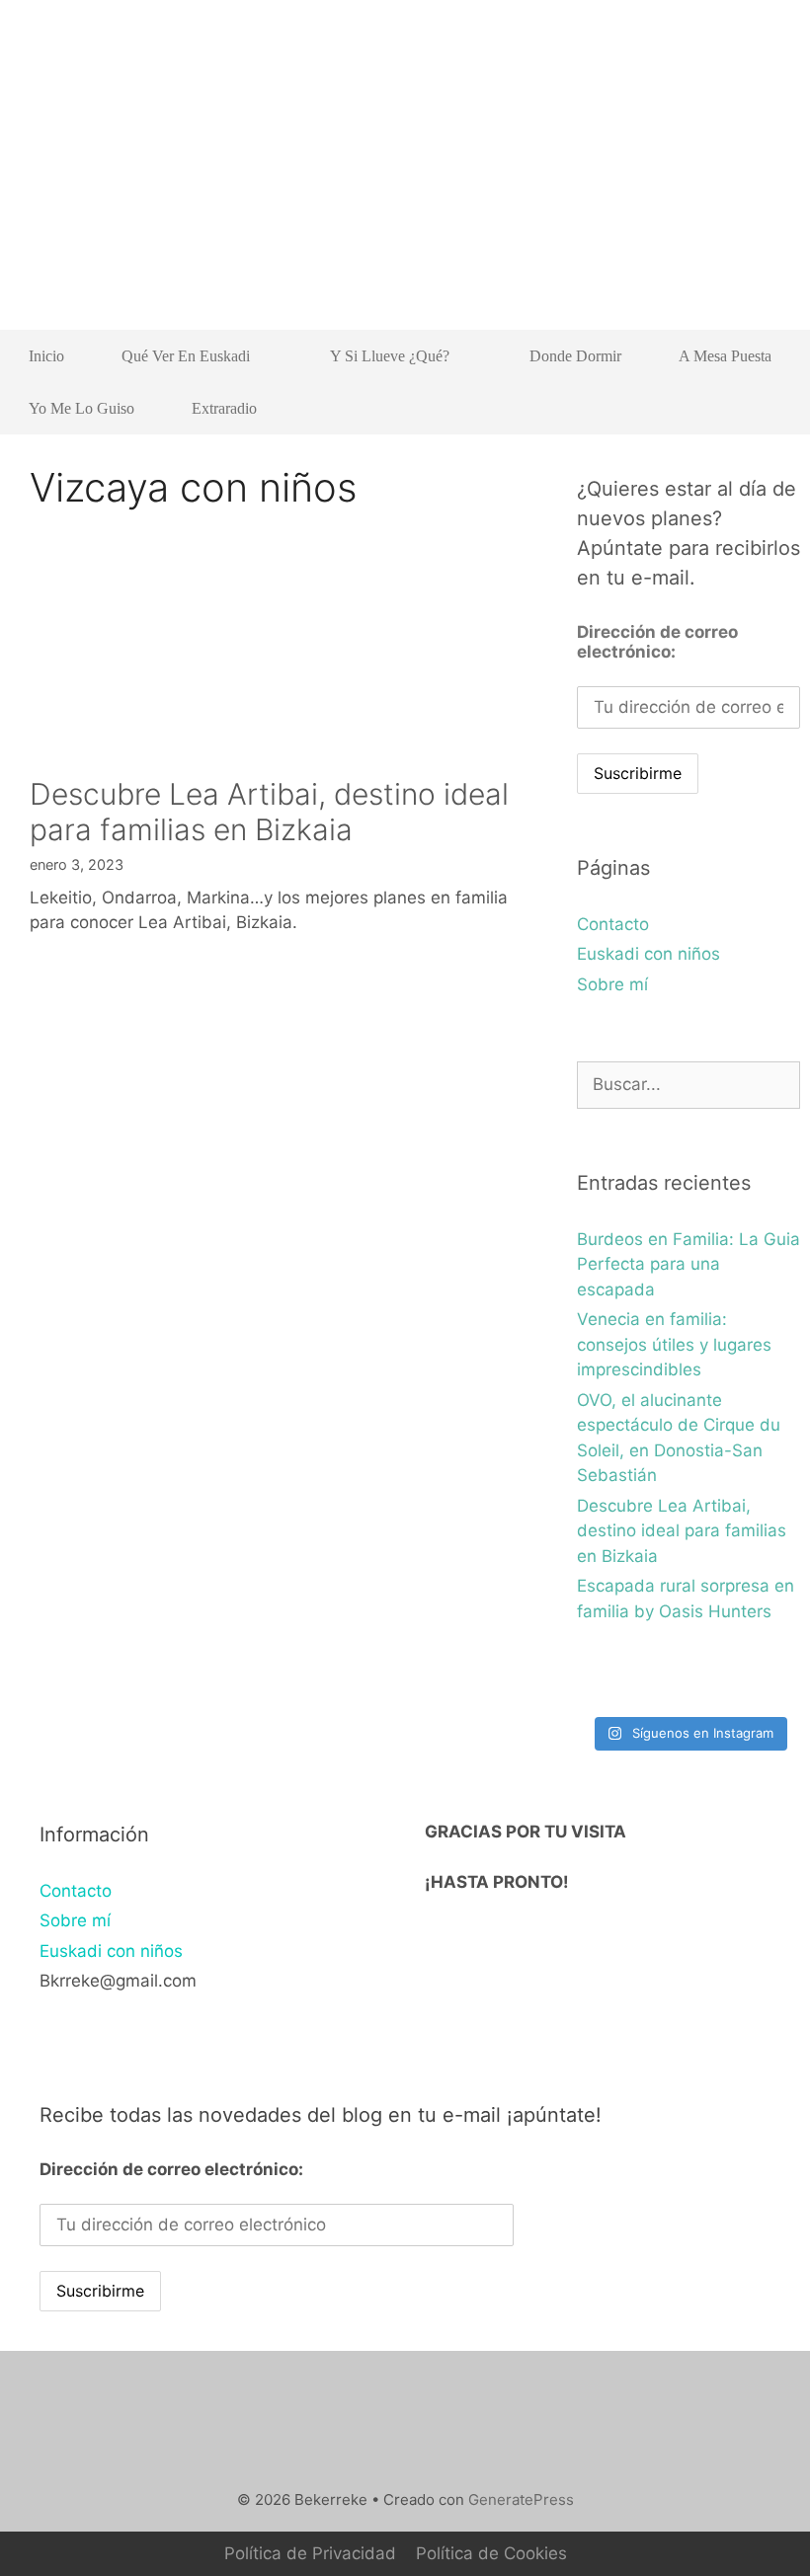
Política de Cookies (491, 2553)
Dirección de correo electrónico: (657, 642)
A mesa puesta (725, 356)
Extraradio (224, 408)
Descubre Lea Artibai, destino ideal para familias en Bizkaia (269, 812)
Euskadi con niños (648, 954)
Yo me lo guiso (81, 408)
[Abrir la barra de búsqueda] (771, 408)
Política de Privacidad (310, 2553)
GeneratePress (521, 2499)
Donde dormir (575, 356)
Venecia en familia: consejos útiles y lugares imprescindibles (674, 1344)
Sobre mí (612, 984)
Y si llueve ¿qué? (390, 356)
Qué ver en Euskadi (186, 356)
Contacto (613, 924)
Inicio (46, 356)
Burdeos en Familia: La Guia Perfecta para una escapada (688, 1264)
